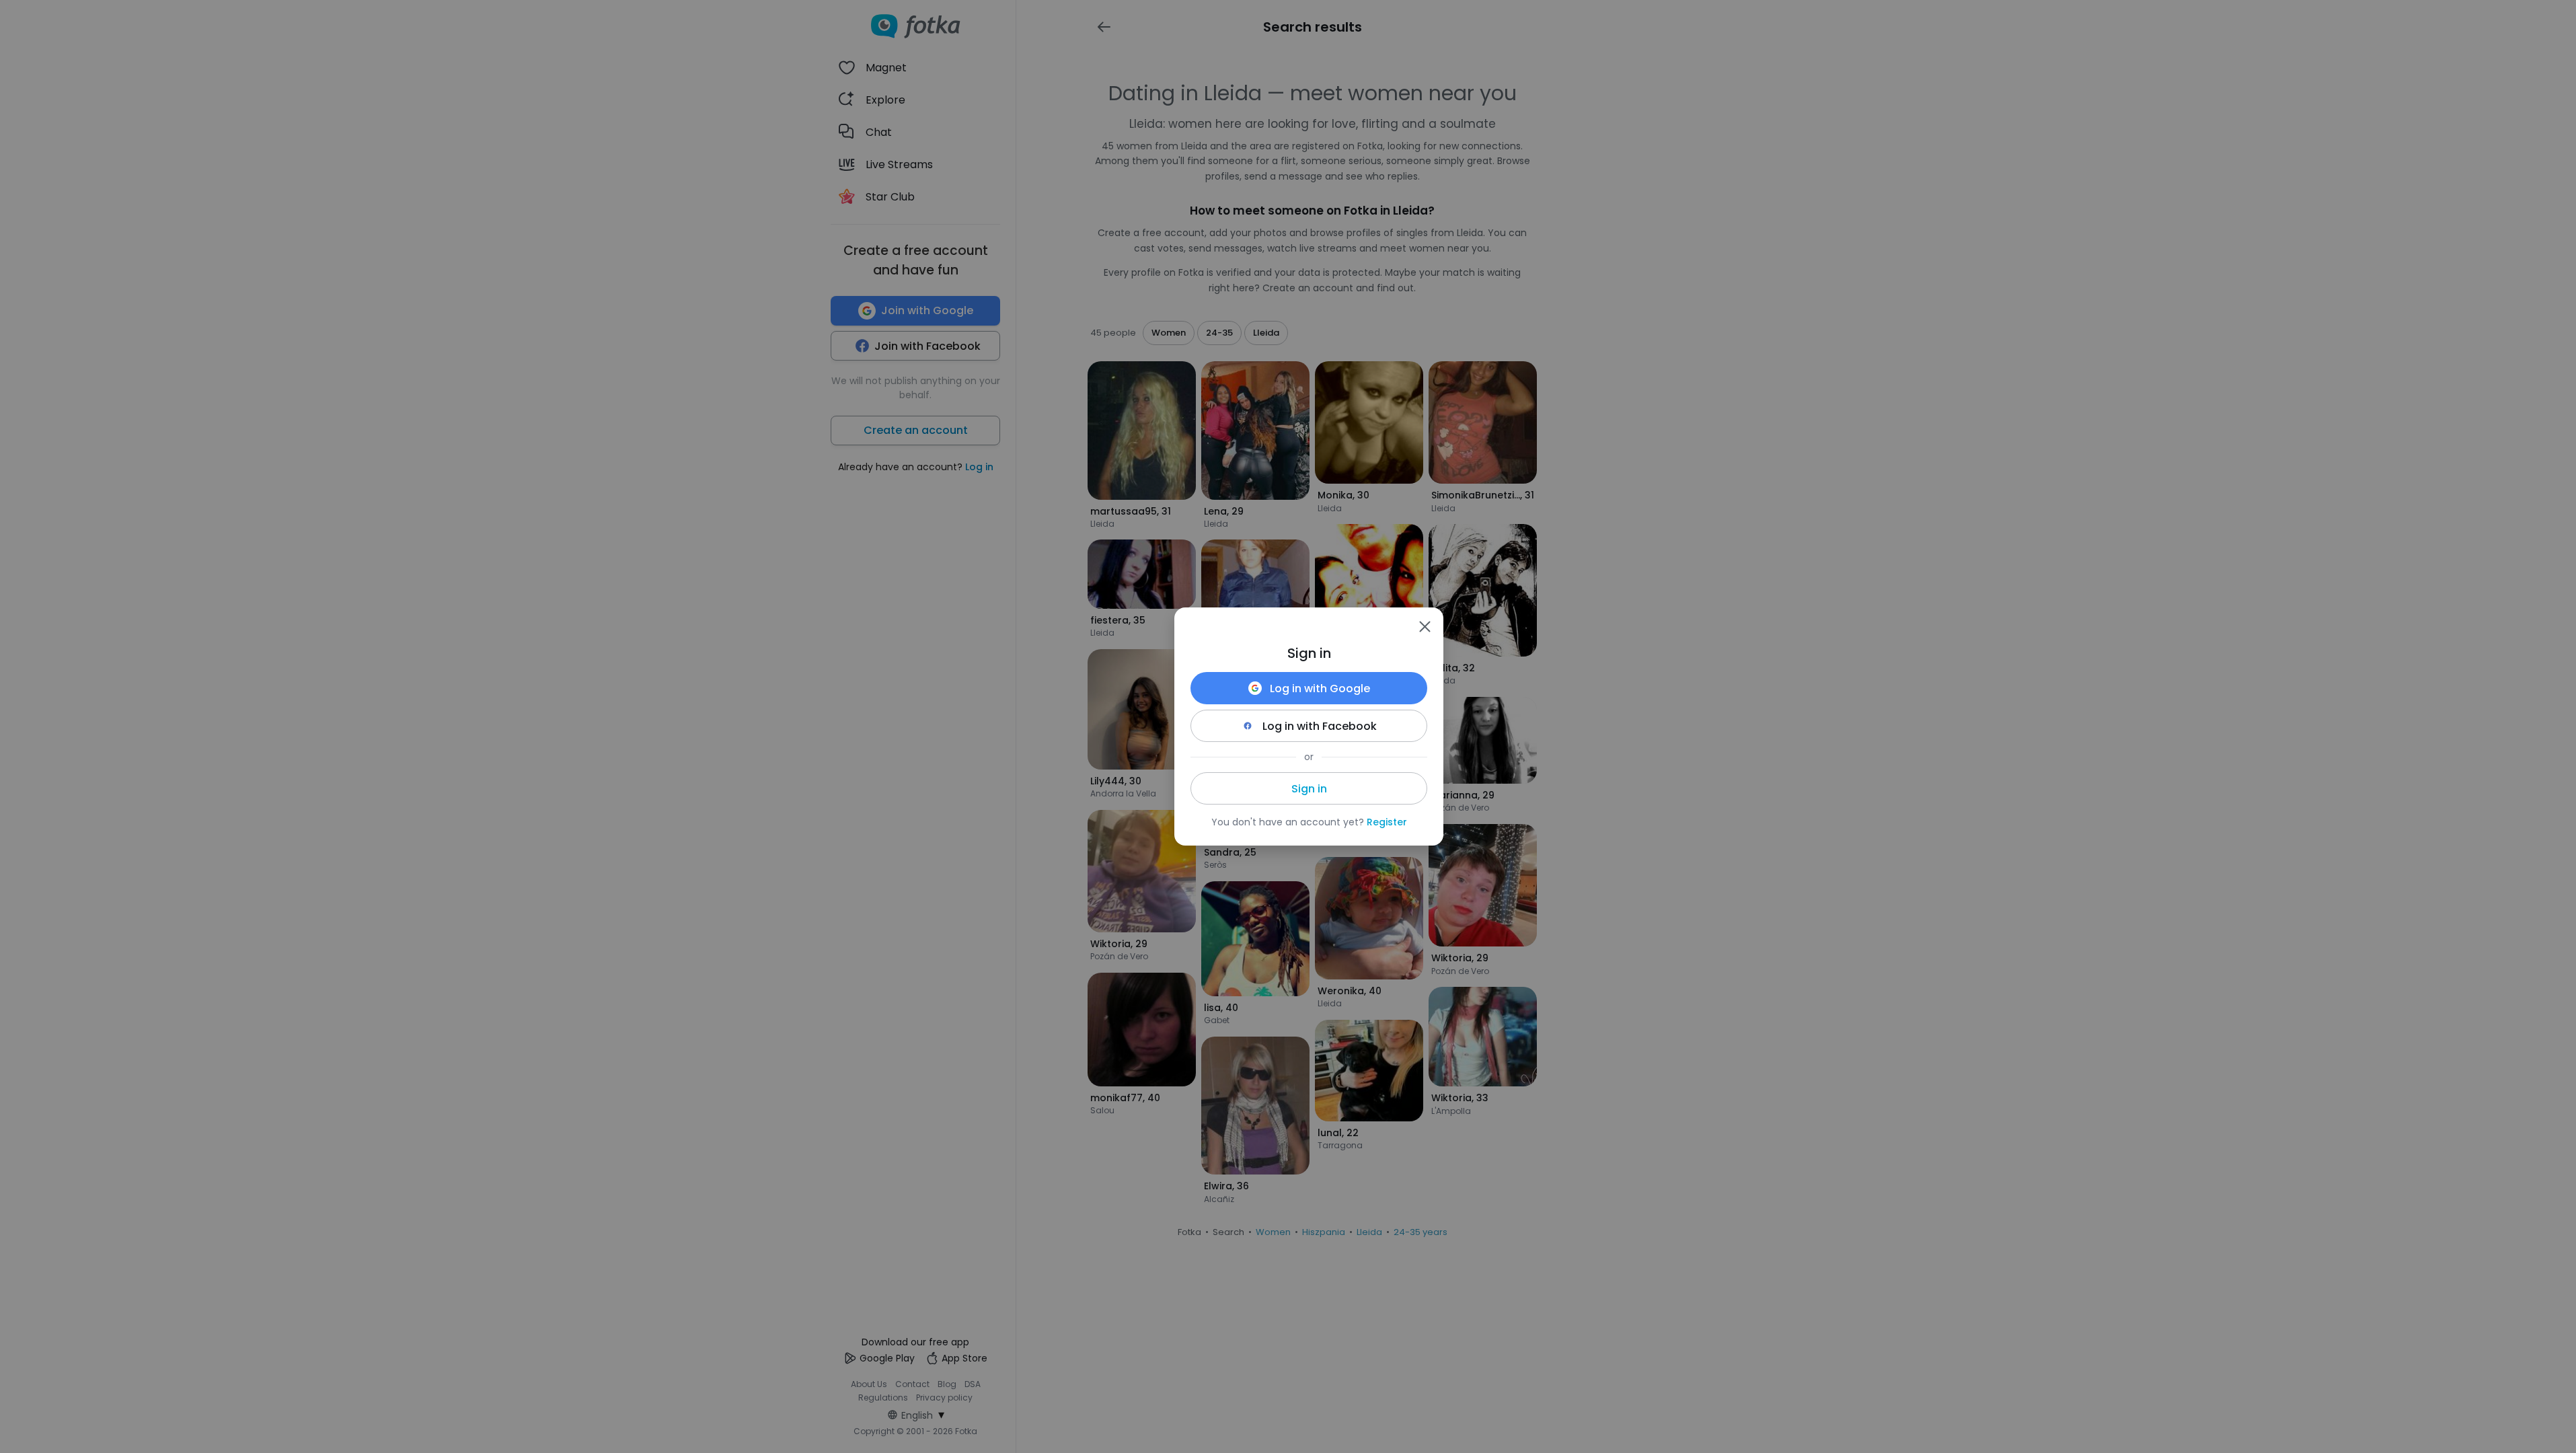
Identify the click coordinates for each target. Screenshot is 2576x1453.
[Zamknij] (1425, 626)
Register (1387, 822)
